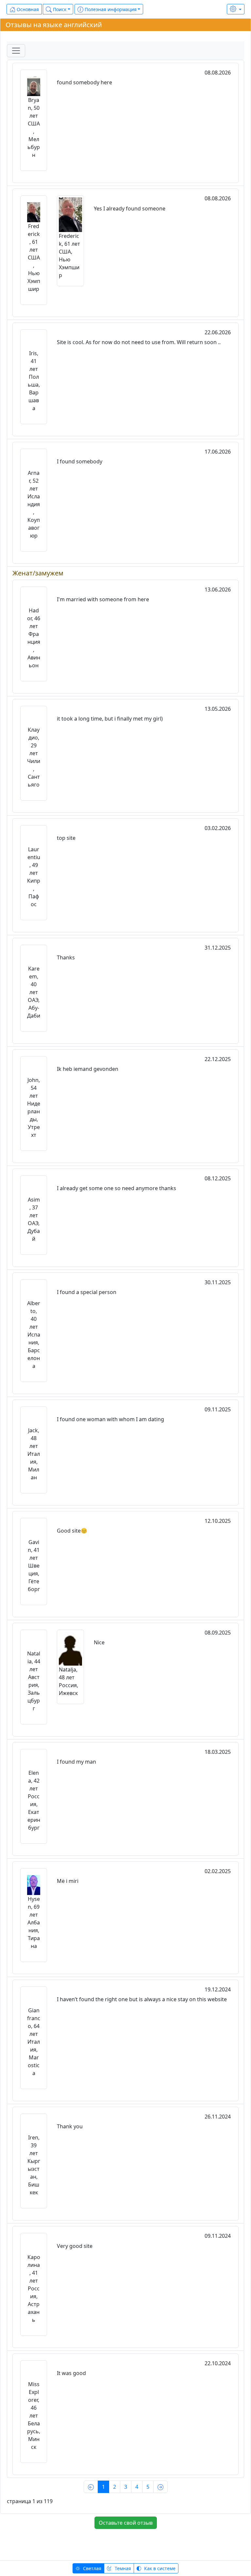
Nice (99, 1642)
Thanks (66, 957)
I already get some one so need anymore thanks (117, 1188)
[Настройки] (236, 9)
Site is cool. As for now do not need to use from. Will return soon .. (139, 342)
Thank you (70, 2126)
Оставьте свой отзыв (126, 2523)
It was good (71, 2373)
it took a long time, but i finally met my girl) (110, 719)
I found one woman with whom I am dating (110, 1419)
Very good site (75, 2246)
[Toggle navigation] (16, 51)
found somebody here (84, 82)
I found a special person (87, 1292)
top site (66, 838)
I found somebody (80, 461)
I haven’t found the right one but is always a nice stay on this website (142, 1999)
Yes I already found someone (130, 208)
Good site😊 (72, 1531)
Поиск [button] (59, 9)
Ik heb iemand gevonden (88, 1069)
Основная (27, 9)
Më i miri (68, 1881)
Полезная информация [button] (110, 9)
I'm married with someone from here (103, 599)
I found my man (76, 1762)
